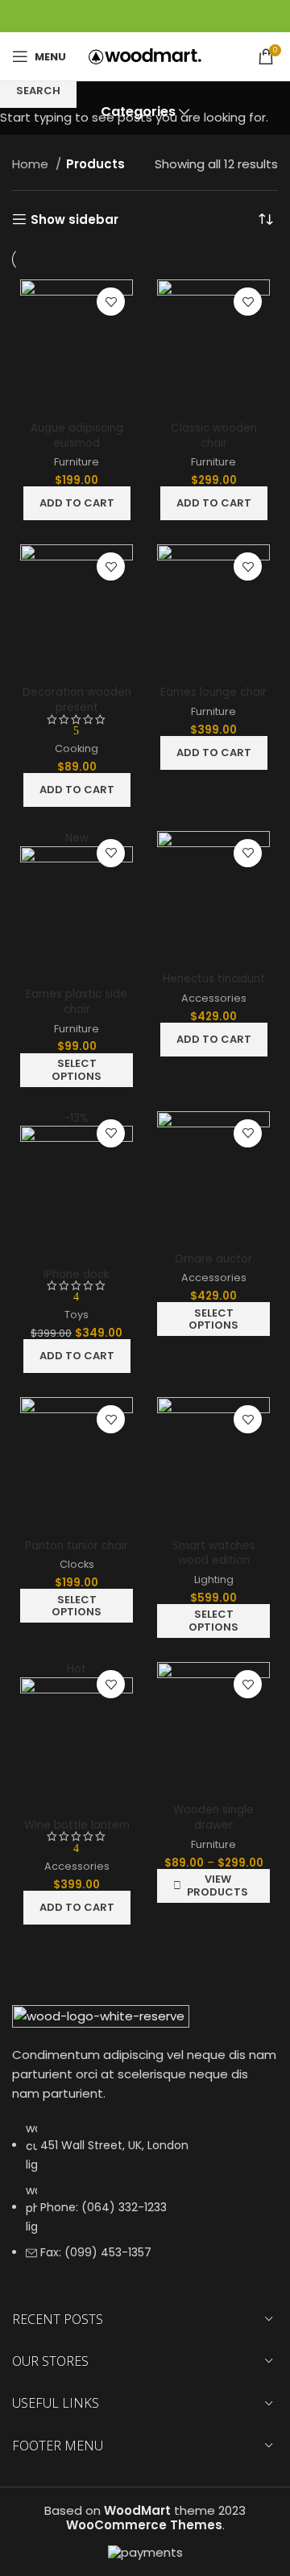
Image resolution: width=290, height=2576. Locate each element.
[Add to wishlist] (111, 302)
